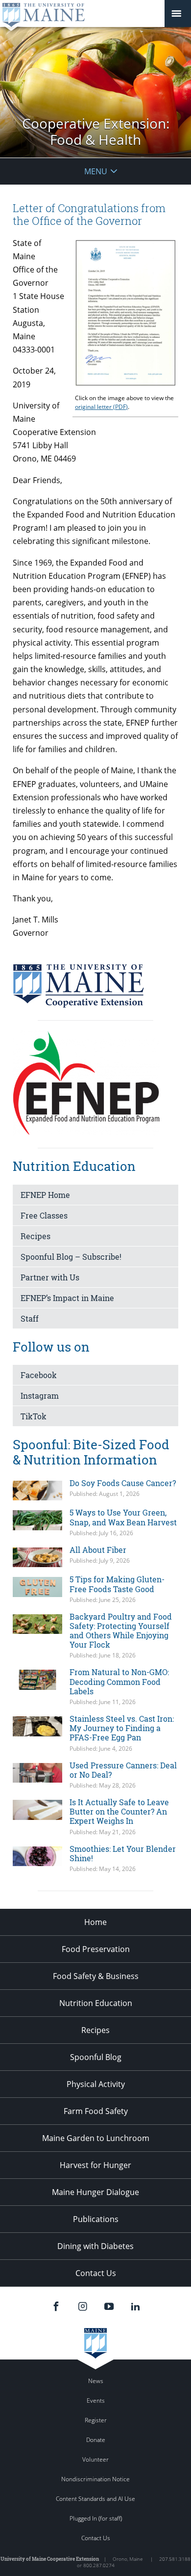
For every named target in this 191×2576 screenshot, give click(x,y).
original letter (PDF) (101, 407)
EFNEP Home (45, 1195)
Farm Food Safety (96, 2111)
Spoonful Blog (96, 2057)
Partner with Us (50, 1277)
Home (95, 1922)
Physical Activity (96, 2084)
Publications (96, 2219)
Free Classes (44, 1215)
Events (96, 2400)
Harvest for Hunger (95, 2165)
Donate (96, 2440)
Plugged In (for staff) (96, 2518)
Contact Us (96, 2273)
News (96, 2381)
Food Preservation (96, 1949)
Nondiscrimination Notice (95, 2479)
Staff (30, 1318)
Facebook (39, 1375)
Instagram (40, 1396)
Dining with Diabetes (95, 2246)
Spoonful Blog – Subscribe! (71, 1257)
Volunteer (95, 2459)
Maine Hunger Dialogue (95, 2192)
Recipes (36, 1236)
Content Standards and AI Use (95, 2499)
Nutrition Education (96, 2003)
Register (96, 2420)
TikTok (34, 1416)
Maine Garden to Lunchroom (96, 2138)
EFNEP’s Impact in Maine (67, 1298)
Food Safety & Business (96, 1976)
